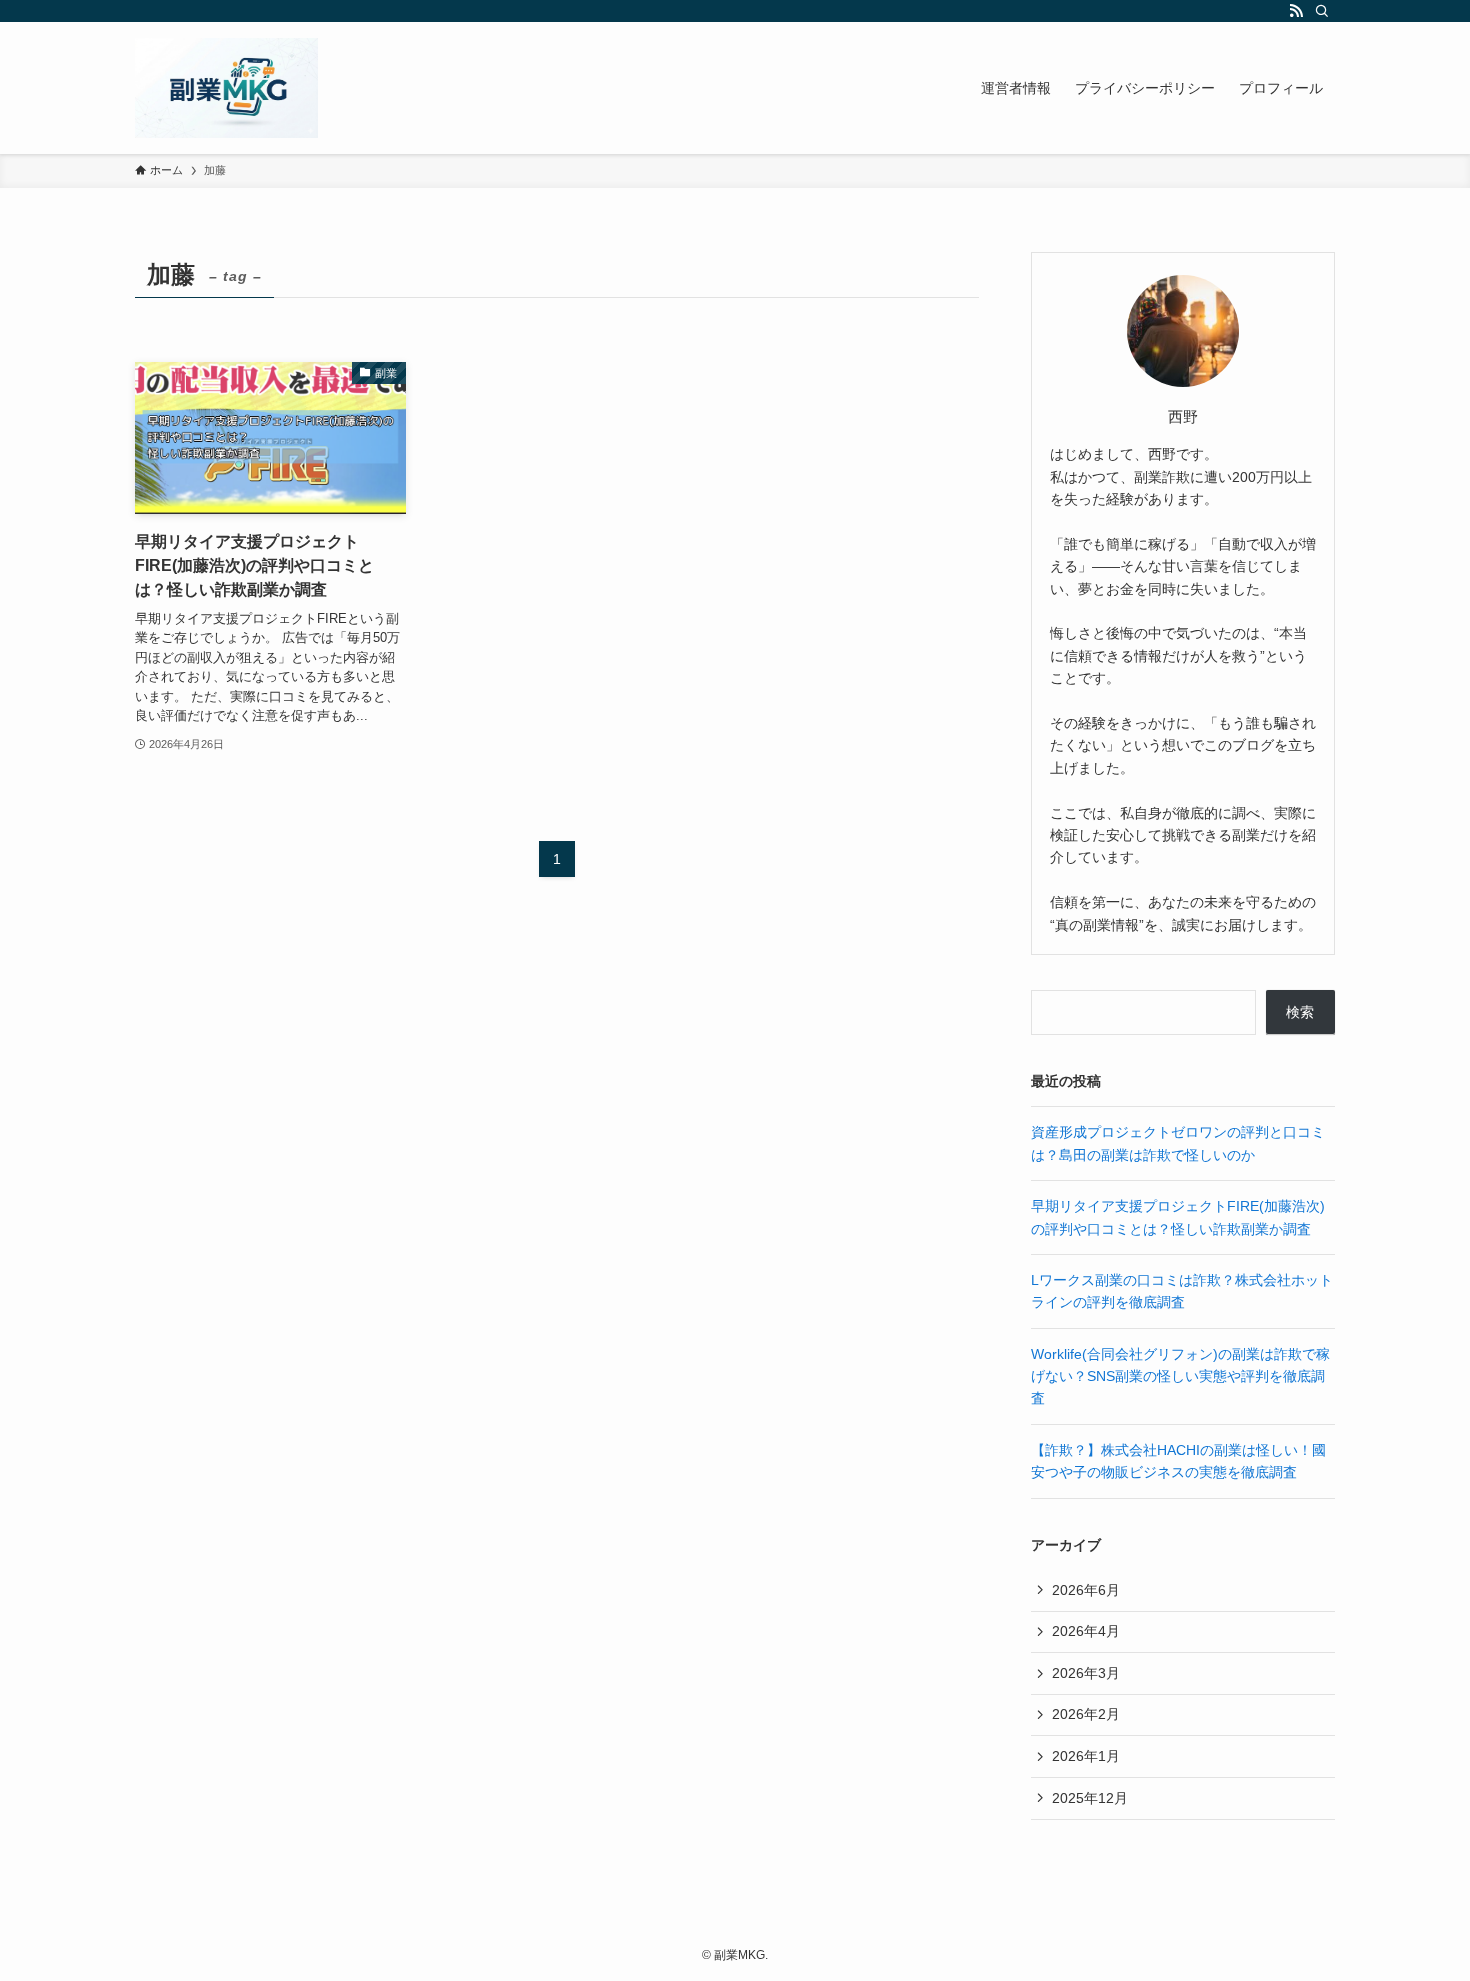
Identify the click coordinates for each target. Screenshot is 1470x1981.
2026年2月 (1086, 1714)
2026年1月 (1086, 1756)
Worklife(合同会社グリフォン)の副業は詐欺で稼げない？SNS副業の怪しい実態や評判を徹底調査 (1180, 1376)
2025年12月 (1090, 1798)
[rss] (1296, 11)
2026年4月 (1086, 1631)
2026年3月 (1086, 1673)
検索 (1300, 1012)
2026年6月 (1086, 1590)
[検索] (1322, 11)
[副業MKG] (226, 88)
